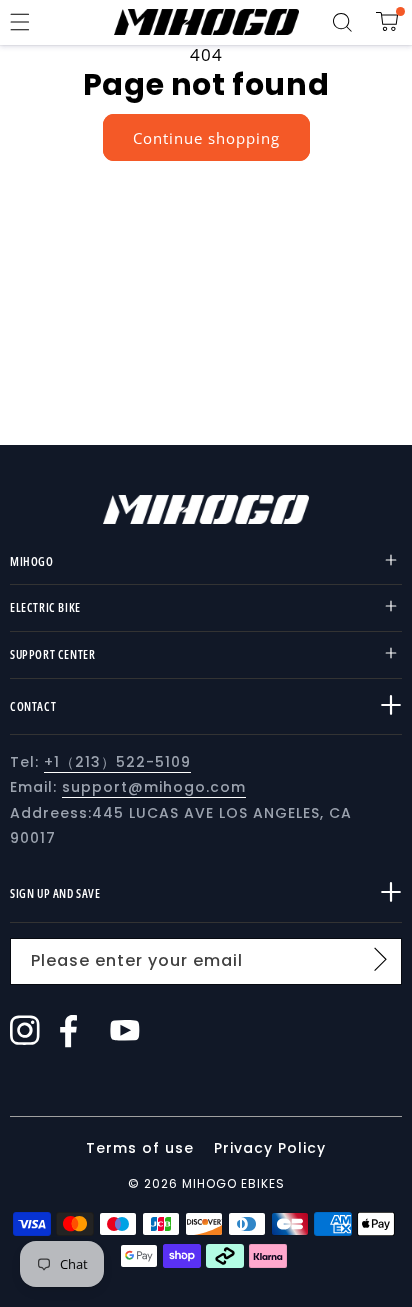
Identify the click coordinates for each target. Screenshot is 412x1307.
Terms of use (142, 1148)
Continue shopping (206, 138)
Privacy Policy (270, 1148)
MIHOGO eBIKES (233, 1183)
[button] (20, 22)
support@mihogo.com (154, 787)
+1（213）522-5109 (117, 762)
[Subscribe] (380, 960)
